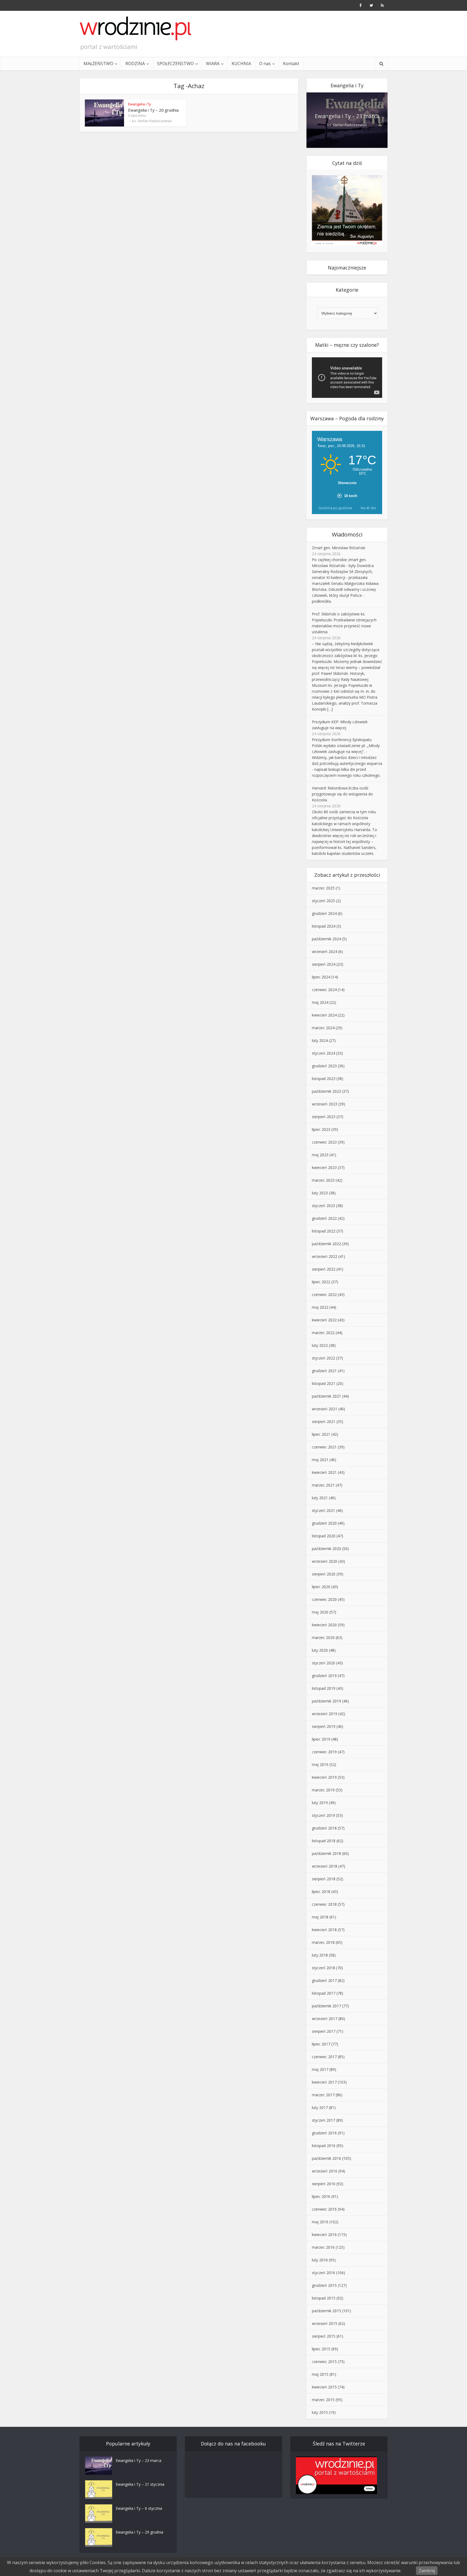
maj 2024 (320, 1002)
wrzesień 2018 (325, 1866)
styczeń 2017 (323, 2120)
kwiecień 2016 (324, 2235)
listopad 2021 (324, 1383)
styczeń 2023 (323, 1206)
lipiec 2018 (321, 1892)
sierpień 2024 (324, 964)
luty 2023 (320, 1193)
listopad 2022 (324, 1231)
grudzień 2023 (324, 1066)
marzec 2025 (323, 888)
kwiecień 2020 (324, 1625)
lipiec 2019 (321, 1739)
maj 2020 (320, 1612)
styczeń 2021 (323, 1510)
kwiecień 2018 (324, 1930)
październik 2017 (326, 2006)
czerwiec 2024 (324, 990)
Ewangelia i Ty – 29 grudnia (139, 2532)
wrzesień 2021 (325, 1409)
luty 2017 (320, 2107)
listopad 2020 (324, 1536)
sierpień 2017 (324, 2031)
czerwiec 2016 (324, 2209)
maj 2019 (320, 1764)
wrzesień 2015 (325, 2323)
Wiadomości (347, 534)
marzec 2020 (323, 1637)
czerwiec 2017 (324, 2057)
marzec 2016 (323, 2247)
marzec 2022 (323, 1333)
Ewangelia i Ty (140, 104)
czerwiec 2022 (324, 1294)
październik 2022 (326, 1244)
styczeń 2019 (323, 1815)
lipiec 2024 (321, 977)
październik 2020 (326, 1549)
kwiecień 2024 (324, 1015)
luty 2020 (320, 1650)
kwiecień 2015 (324, 2387)
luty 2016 (320, 2260)
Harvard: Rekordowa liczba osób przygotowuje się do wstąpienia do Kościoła (342, 794)
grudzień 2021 (324, 1371)
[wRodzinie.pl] (136, 28)
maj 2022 (320, 1307)
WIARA (213, 64)
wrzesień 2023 (325, 1104)
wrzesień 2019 (325, 1714)
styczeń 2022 (323, 1358)
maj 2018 (320, 1917)
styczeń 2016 (323, 2273)
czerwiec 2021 (324, 1447)
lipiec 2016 (321, 2196)
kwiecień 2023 (324, 1167)
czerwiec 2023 (324, 1142)
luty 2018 (320, 1955)
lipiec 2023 (321, 1129)
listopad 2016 (324, 2146)
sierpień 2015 (324, 2336)
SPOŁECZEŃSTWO (175, 64)
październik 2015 (326, 2311)
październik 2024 (326, 939)
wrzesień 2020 (325, 1561)
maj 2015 (320, 2374)
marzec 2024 (323, 1028)
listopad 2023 (324, 1079)
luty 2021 (320, 1498)
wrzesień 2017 (325, 2019)
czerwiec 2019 (324, 1752)
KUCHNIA (241, 64)
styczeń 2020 (323, 1663)
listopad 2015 (324, 2298)
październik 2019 (326, 1701)
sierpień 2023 (324, 1117)
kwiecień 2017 (324, 2082)
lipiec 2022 (321, 1282)
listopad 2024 (324, 926)
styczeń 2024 (323, 1053)
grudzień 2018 (324, 1828)
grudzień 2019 (324, 1676)
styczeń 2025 (323, 901)
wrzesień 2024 (325, 952)
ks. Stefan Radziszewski (152, 121)
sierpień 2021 (324, 1422)
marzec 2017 (323, 2095)
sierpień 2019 (324, 1726)
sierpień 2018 (324, 1879)
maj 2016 (320, 2222)
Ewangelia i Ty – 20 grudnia (153, 110)
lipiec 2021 (321, 1434)
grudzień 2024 (324, 913)
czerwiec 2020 (324, 1599)
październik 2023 (326, 1091)
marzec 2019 (323, 1790)
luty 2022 (320, 1345)
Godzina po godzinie (335, 508)
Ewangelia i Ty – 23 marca (347, 116)
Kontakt (291, 64)
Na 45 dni (368, 508)
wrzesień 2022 (325, 1256)
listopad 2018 (324, 1841)
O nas (265, 64)
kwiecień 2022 (324, 1320)
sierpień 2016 (324, 2184)
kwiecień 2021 (324, 1472)
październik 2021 (326, 1396)
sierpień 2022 (324, 1269)
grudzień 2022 (324, 1218)
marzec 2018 (323, 1942)
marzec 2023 (323, 1180)
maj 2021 (320, 1460)
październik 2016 (326, 2158)
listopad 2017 (324, 1993)
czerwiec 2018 (324, 1904)
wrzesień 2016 (325, 2171)
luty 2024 (320, 1040)
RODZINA (135, 64)
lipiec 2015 (321, 2349)
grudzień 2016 (324, 2133)
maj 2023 (320, 1155)
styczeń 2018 (323, 1968)
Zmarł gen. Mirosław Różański (338, 548)
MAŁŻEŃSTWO (98, 64)
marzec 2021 (323, 1485)
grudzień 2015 (324, 2285)
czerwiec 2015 (324, 2362)
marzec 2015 (323, 2400)
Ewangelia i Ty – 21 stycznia (140, 2484)
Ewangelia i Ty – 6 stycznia (139, 2508)
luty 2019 (320, 1803)
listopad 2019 (324, 1688)
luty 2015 (320, 2412)
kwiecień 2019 (324, 1777)
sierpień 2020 (324, 1574)
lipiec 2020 (321, 1587)
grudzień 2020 (324, 1523)
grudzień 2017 (324, 1980)
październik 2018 (326, 1853)
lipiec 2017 (321, 2044)
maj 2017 (320, 2069)
